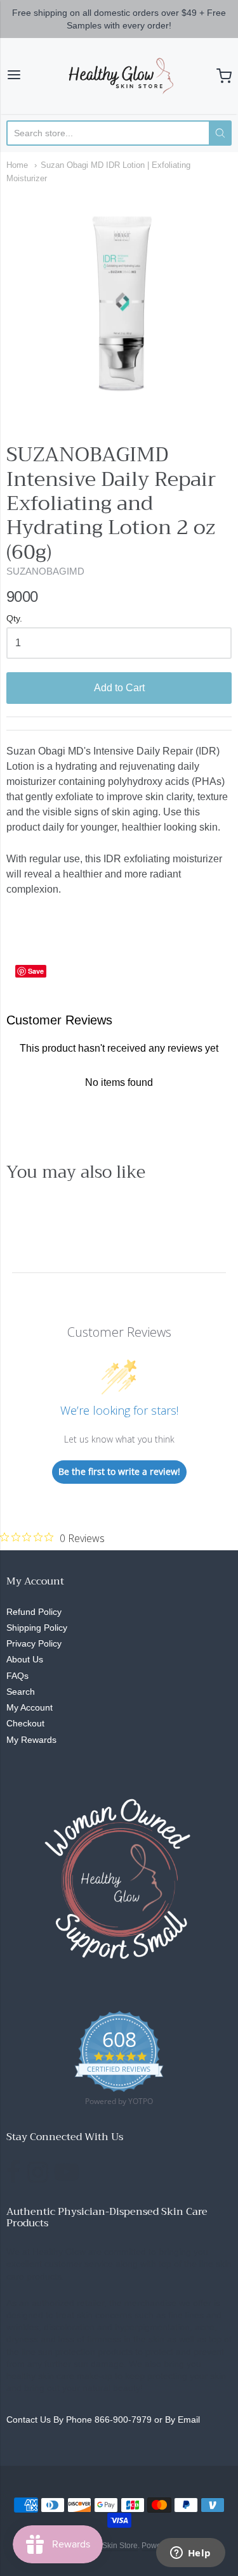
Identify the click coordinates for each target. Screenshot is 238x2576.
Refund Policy (34, 1612)
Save (36, 971)
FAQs (17, 1676)
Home (17, 165)
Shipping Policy (37, 1628)
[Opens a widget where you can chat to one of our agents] (190, 2554)
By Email (182, 2420)
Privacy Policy (34, 1643)
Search (21, 1692)
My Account (30, 1707)
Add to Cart (119, 688)
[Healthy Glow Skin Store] (119, 76)
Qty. (14, 619)
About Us (25, 1659)
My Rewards (31, 1740)
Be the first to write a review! (119, 1471)
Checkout (25, 1723)
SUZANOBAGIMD (45, 571)
